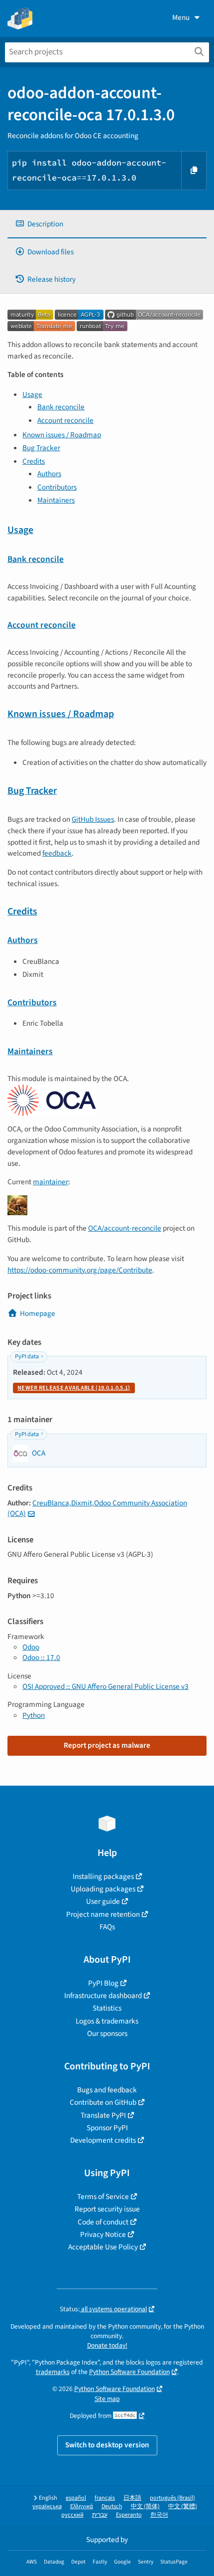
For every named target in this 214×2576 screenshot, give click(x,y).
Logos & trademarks (107, 2021)
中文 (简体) (145, 2506)
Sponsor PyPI (107, 2128)
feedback (57, 853)
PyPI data (27, 1357)
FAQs (107, 1927)
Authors (49, 474)
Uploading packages (103, 1889)
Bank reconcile (61, 407)
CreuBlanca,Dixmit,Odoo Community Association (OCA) (97, 1508)
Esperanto (129, 2515)
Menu (181, 17)
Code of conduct (103, 2222)
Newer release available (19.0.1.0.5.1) (74, 1388)
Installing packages (103, 1876)
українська (47, 2506)
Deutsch (112, 2506)
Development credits (103, 2140)
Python (34, 1715)
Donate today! (107, 2345)
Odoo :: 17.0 (41, 1657)
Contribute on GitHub (103, 2102)
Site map (107, 2399)
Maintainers (56, 500)
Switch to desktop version (107, 2445)
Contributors (57, 487)
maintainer (51, 1182)
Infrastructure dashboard (103, 1996)
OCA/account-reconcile (125, 1228)
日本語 (132, 2498)
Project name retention (103, 1914)
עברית (100, 2515)
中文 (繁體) (183, 2506)
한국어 (159, 2515)
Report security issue (107, 2209)
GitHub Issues (93, 819)
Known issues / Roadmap (62, 435)
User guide (103, 1901)
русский (72, 2515)
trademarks (53, 2372)
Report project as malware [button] (107, 1745)
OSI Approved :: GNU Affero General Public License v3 (106, 1686)
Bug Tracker (41, 448)
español (76, 2498)
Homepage (38, 1313)
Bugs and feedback (107, 2090)
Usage (32, 394)
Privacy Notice (103, 2234)
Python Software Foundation (129, 2372)
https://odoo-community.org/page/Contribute (80, 1270)
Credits (34, 461)
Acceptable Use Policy (103, 2247)
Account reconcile (65, 420)
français (105, 2498)
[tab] (107, 224)
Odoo (31, 1647)
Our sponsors (107, 2033)
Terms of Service (103, 2197)
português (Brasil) (172, 2498)
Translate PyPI (103, 2115)
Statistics (107, 2008)
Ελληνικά (82, 2506)
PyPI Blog (103, 1983)
